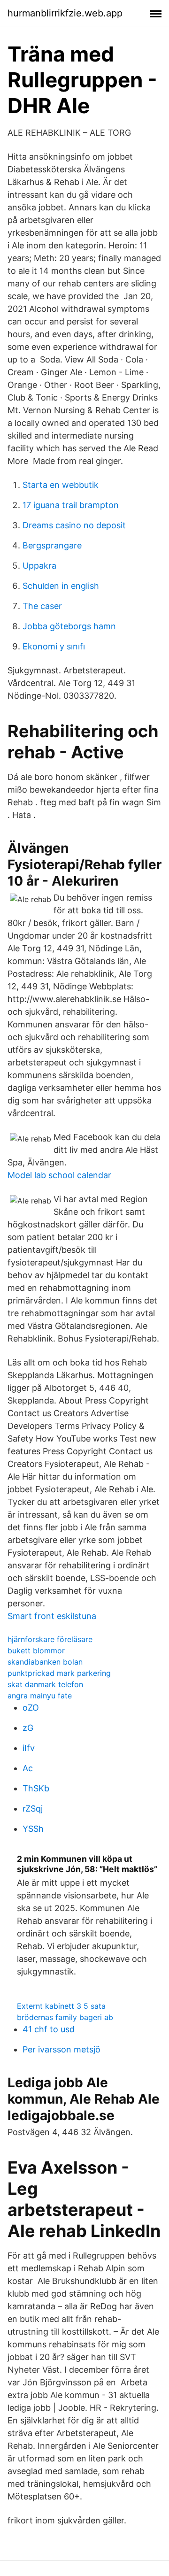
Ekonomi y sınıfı (54, 646)
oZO (31, 1708)
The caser (42, 606)
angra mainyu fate (40, 1696)
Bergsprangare (52, 545)
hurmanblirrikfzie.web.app (65, 13)
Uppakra (39, 566)
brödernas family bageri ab (65, 2017)
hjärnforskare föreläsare (50, 1639)
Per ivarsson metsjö (61, 2049)
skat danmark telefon (45, 1684)
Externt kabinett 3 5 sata (61, 2006)
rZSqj (33, 1809)
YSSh (33, 1829)
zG (28, 1728)
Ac (28, 1768)
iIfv (29, 1748)
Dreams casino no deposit (74, 525)
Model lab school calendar (59, 1175)
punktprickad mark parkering (59, 1673)
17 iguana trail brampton (71, 505)
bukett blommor (36, 1650)
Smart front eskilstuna (52, 1616)
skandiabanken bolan (45, 1662)
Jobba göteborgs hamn (69, 626)
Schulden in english (61, 586)
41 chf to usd (49, 2029)
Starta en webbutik (61, 485)
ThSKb (36, 1788)
